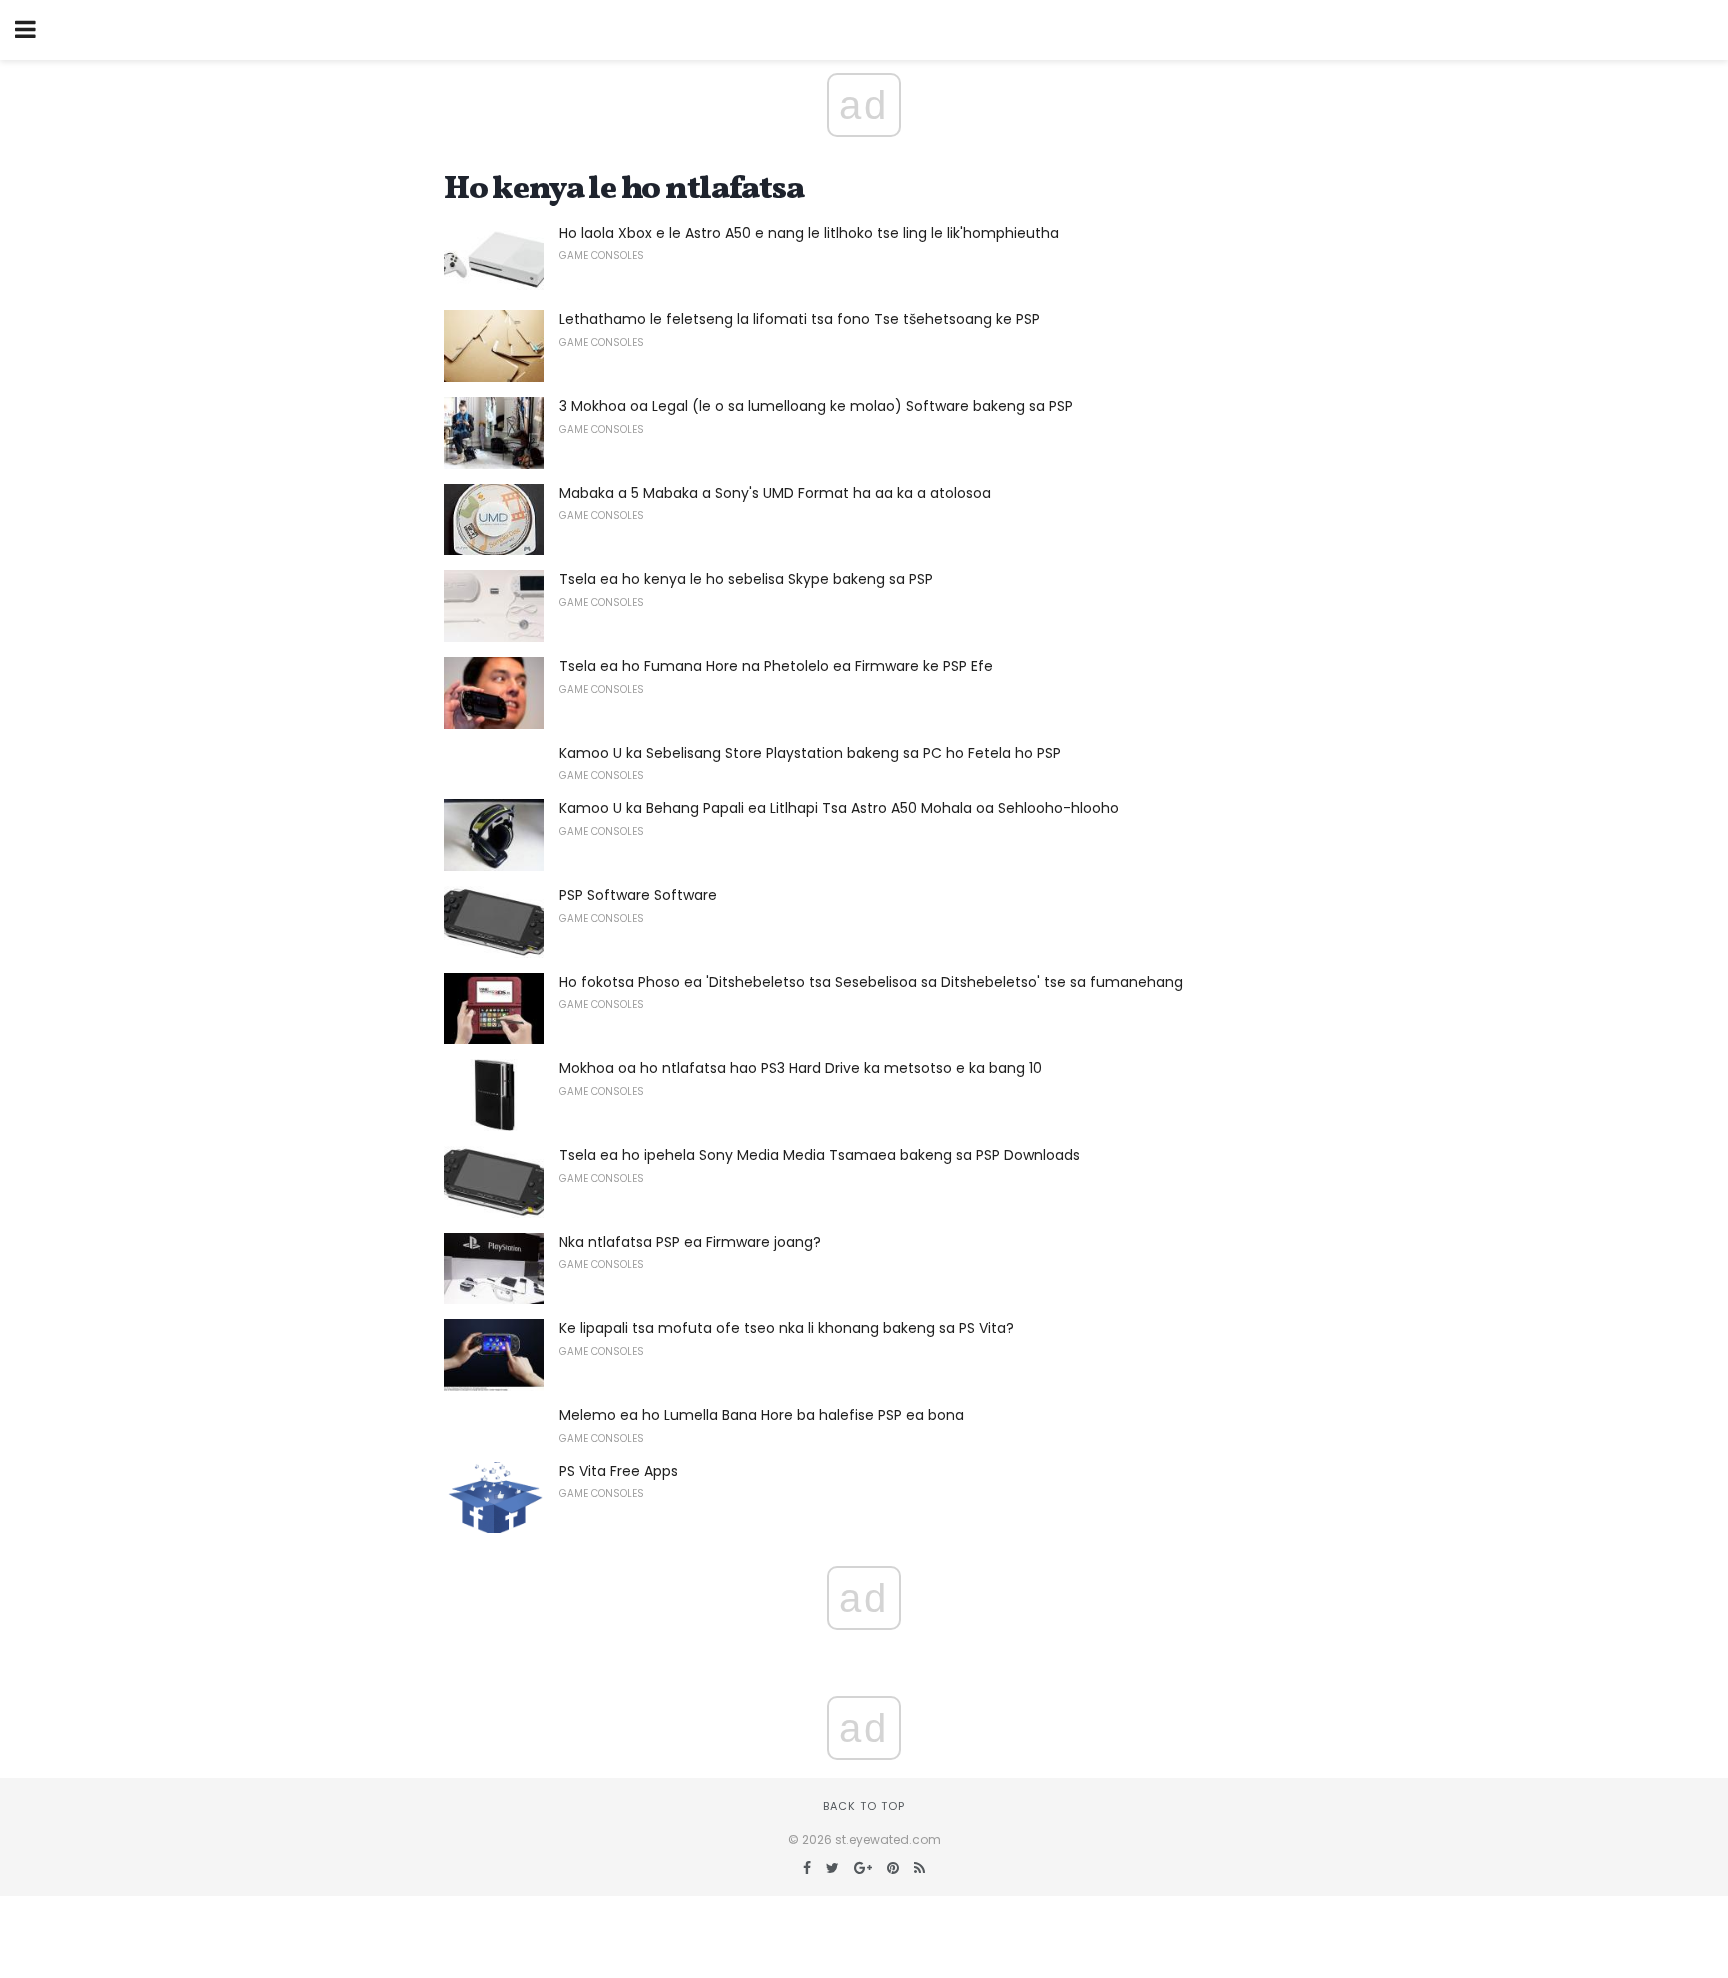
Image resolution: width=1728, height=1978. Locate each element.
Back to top (864, 1806)
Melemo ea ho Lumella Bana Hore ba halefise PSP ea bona (761, 1415)
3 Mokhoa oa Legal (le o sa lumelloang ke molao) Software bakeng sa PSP (816, 406)
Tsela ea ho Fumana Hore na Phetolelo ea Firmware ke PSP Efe (776, 666)
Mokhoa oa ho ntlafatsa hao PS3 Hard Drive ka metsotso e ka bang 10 (800, 1068)
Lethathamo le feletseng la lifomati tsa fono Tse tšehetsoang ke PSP (799, 319)
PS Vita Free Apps (618, 1471)
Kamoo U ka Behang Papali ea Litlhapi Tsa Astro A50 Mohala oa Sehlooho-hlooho (839, 808)
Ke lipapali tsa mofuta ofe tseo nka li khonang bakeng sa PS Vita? (786, 1328)
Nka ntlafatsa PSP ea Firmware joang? (690, 1242)
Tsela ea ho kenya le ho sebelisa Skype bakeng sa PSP (746, 579)
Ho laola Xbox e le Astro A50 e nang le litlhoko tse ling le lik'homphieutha (809, 233)
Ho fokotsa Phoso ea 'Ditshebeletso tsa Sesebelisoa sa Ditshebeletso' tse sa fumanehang (871, 982)
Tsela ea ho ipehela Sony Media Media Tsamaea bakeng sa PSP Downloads (819, 1155)
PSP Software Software (638, 895)
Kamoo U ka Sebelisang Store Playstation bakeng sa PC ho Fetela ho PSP (810, 753)
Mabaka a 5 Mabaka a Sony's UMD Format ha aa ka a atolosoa (775, 493)
